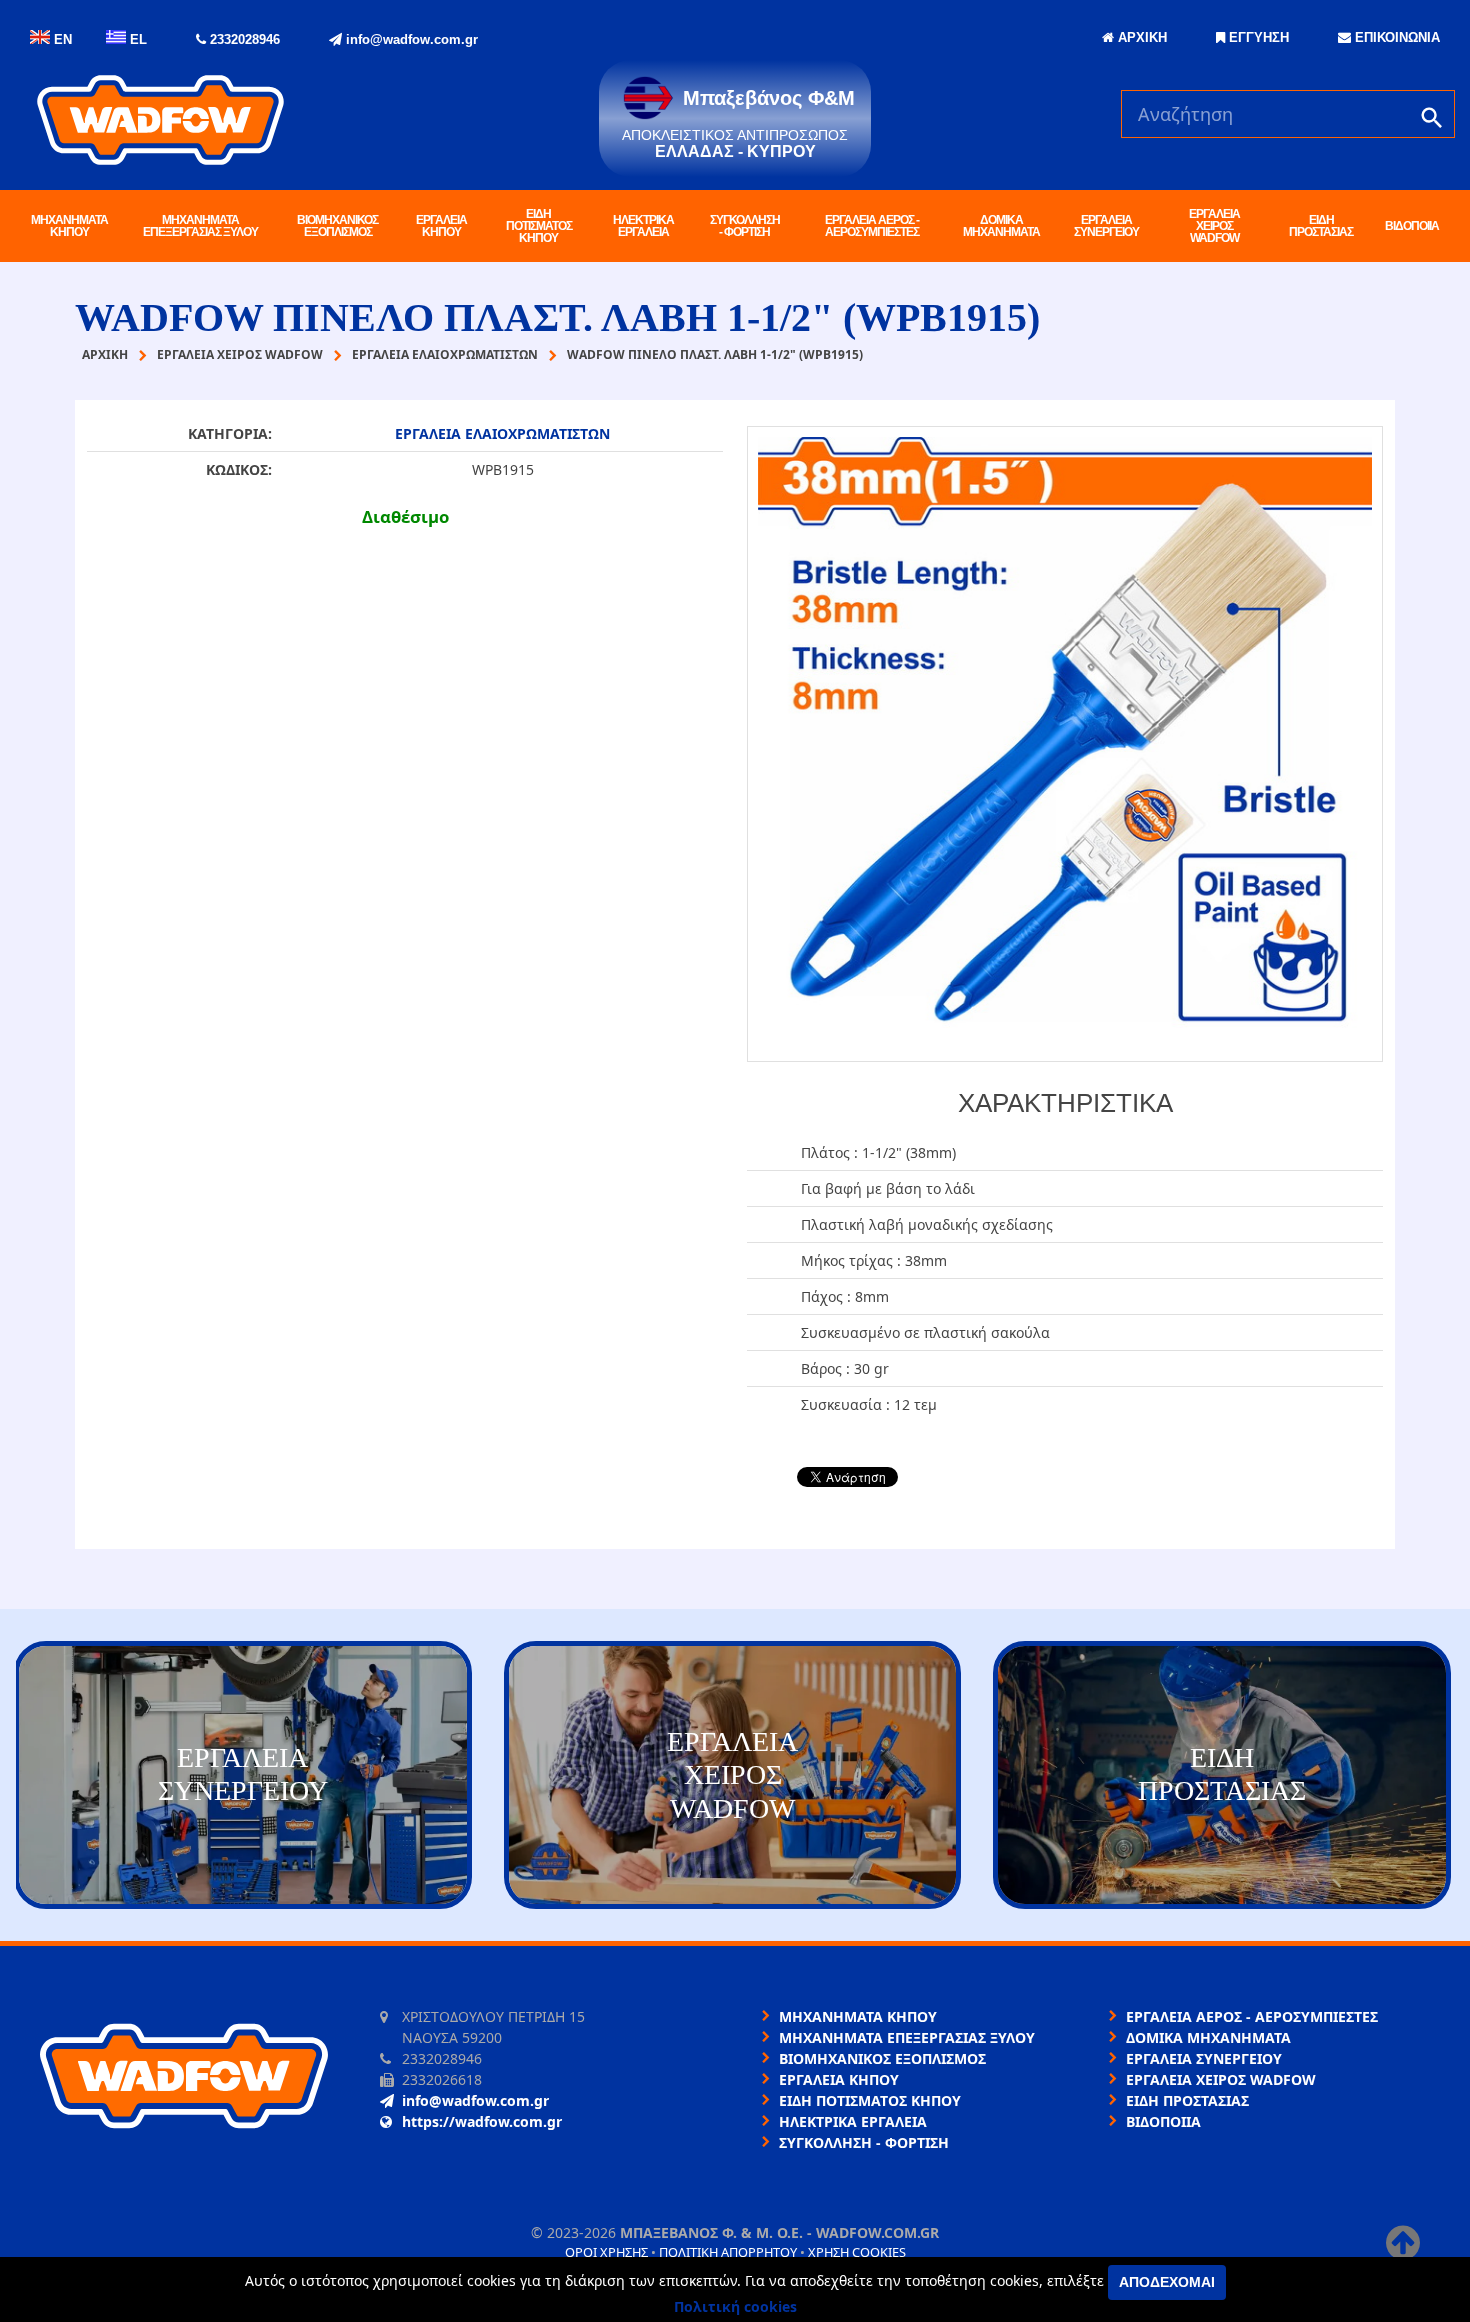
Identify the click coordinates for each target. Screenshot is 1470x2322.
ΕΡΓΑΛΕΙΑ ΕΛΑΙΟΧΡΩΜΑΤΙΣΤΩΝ (502, 433)
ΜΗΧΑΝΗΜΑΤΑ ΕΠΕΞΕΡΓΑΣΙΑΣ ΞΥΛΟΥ (200, 226)
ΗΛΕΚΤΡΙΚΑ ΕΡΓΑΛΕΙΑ (643, 226)
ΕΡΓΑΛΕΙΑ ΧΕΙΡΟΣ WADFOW (1214, 226)
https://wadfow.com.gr (482, 2121)
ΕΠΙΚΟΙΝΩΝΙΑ (1395, 37)
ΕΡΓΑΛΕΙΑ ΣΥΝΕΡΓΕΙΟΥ (1106, 226)
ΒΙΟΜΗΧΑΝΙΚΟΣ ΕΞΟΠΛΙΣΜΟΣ (337, 226)
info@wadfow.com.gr (410, 39)
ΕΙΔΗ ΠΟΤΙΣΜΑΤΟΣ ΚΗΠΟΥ (539, 226)
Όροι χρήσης (606, 2252)
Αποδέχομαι (1167, 2282)
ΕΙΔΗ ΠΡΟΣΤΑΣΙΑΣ (1321, 226)
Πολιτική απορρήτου (728, 2252)
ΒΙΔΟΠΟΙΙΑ (1412, 226)
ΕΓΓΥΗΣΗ (1257, 37)
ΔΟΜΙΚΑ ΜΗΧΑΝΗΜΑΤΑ (1001, 226)
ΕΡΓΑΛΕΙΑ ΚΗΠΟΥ (441, 226)
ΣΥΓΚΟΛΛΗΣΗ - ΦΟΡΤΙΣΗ (745, 226)
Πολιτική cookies (735, 2306)
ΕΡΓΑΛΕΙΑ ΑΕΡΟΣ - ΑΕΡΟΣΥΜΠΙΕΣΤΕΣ (872, 226)
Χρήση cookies (857, 2252)
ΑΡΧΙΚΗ (1140, 37)
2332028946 (243, 39)
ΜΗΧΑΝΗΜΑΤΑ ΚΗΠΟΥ (69, 226)
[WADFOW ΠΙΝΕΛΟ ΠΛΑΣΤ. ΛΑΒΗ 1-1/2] (1065, 744)
